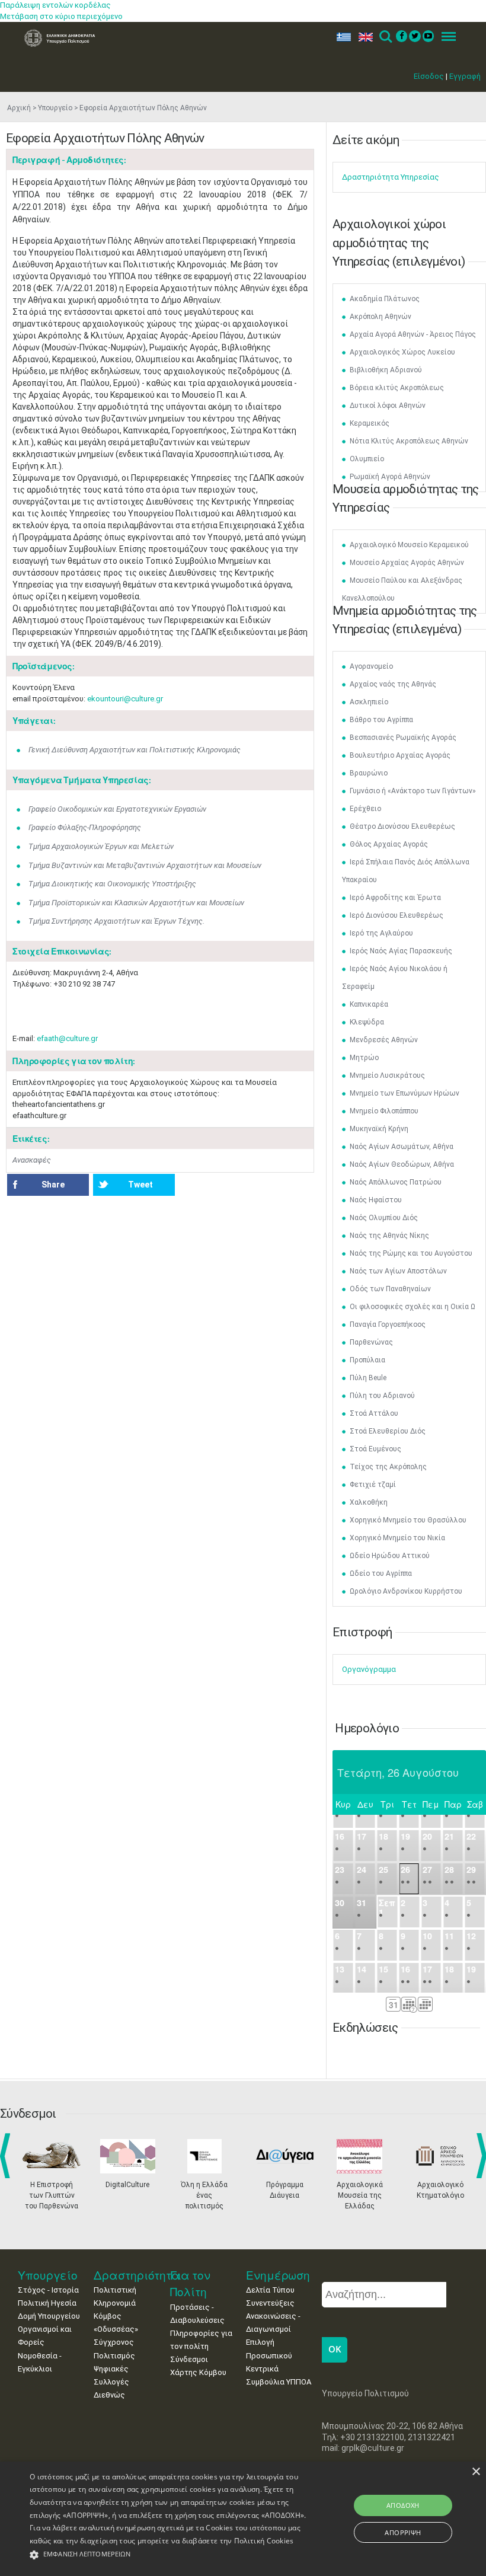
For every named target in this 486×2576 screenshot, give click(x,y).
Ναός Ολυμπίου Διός (384, 1218)
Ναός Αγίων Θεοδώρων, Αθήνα (402, 1164)
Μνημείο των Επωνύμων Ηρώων (405, 1093)
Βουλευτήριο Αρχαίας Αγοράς (400, 755)
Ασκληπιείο (369, 702)
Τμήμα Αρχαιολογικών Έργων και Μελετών (101, 846)
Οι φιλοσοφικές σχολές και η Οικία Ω (413, 1307)
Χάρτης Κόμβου (198, 2372)
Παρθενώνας (371, 1342)
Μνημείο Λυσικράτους (387, 1075)
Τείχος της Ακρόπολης (388, 1467)
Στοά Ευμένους (375, 1449)
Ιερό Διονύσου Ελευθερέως (397, 915)
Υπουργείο (55, 108)
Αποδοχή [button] (403, 2505)
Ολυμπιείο (367, 459)
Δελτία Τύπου (270, 2290)
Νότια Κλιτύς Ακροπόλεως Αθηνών (409, 441)
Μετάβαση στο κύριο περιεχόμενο (61, 16)
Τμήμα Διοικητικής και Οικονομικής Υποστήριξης (112, 884)
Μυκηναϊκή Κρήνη (379, 1129)
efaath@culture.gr (67, 1038)
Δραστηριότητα (137, 2275)
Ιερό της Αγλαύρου (381, 933)
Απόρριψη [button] (403, 2532)
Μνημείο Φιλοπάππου (384, 1111)
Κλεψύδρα (367, 1022)
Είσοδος (429, 76)
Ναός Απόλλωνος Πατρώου (396, 1182)
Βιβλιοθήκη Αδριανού (386, 370)
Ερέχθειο (365, 809)
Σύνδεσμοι (189, 2359)
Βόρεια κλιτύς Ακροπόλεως (397, 388)
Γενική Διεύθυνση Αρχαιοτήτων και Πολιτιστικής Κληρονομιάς (135, 750)
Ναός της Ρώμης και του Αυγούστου (411, 1253)
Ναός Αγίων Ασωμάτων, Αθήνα (402, 1147)
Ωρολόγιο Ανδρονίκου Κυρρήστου (406, 1591)
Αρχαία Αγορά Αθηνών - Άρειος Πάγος (413, 334)
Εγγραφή (465, 76)
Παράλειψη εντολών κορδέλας (55, 5)
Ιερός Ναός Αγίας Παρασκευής (401, 951)
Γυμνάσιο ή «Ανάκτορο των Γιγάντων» (413, 791)
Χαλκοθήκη (369, 1502)
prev (7, 2156)
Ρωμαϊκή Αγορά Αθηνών (390, 477)
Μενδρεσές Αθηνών (384, 1040)
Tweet (140, 1185)
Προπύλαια (367, 1360)
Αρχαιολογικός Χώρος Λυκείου (402, 352)
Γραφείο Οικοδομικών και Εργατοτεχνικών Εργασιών (117, 809)
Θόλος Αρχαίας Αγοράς (389, 844)
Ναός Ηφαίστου (376, 1200)
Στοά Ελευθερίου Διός (388, 1431)
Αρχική (19, 108)
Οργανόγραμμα (369, 1669)
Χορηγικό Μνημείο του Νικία (397, 1538)
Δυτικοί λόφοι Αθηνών (388, 406)
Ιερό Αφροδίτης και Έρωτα (395, 898)
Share (53, 1185)
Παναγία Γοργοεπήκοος (388, 1324)
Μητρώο (364, 1058)
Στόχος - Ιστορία (48, 2290)
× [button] (476, 2472)
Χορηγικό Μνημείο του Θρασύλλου (408, 1520)
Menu (445, 37)
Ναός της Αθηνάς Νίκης (389, 1236)
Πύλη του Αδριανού (382, 1396)
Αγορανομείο (371, 666)
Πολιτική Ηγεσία (47, 2303)
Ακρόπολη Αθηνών (381, 317)
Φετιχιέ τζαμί (373, 1485)
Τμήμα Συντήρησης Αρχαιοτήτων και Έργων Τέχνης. (116, 921)
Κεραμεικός (370, 423)
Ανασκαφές (32, 1160)
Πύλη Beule (368, 1378)
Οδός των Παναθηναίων (390, 1289)
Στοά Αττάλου (374, 1413)
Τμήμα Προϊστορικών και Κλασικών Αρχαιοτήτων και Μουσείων (136, 903)
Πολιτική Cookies (264, 2541)
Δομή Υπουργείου (49, 2316)
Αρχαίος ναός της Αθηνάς (393, 684)
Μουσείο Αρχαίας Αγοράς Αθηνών (407, 563)
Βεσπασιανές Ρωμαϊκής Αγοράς (403, 738)
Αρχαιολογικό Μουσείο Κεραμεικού (409, 545)
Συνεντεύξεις (270, 2303)
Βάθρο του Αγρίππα (381, 720)
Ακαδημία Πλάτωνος (385, 299)
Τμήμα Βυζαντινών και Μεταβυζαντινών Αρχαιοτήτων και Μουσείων (145, 865)
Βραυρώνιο (369, 773)
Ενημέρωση (278, 2275)
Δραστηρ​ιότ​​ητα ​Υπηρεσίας (391, 177)
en (363, 37)
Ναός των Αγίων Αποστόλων (398, 1271)
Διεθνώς (109, 2395)
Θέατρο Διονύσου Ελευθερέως (402, 826)
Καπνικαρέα (369, 1004)
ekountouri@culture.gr (125, 699)
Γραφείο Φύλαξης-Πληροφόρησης (85, 827)
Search (385, 37)
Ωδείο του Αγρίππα (381, 1573)
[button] (168, 2555)
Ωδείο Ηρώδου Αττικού (390, 1556)
